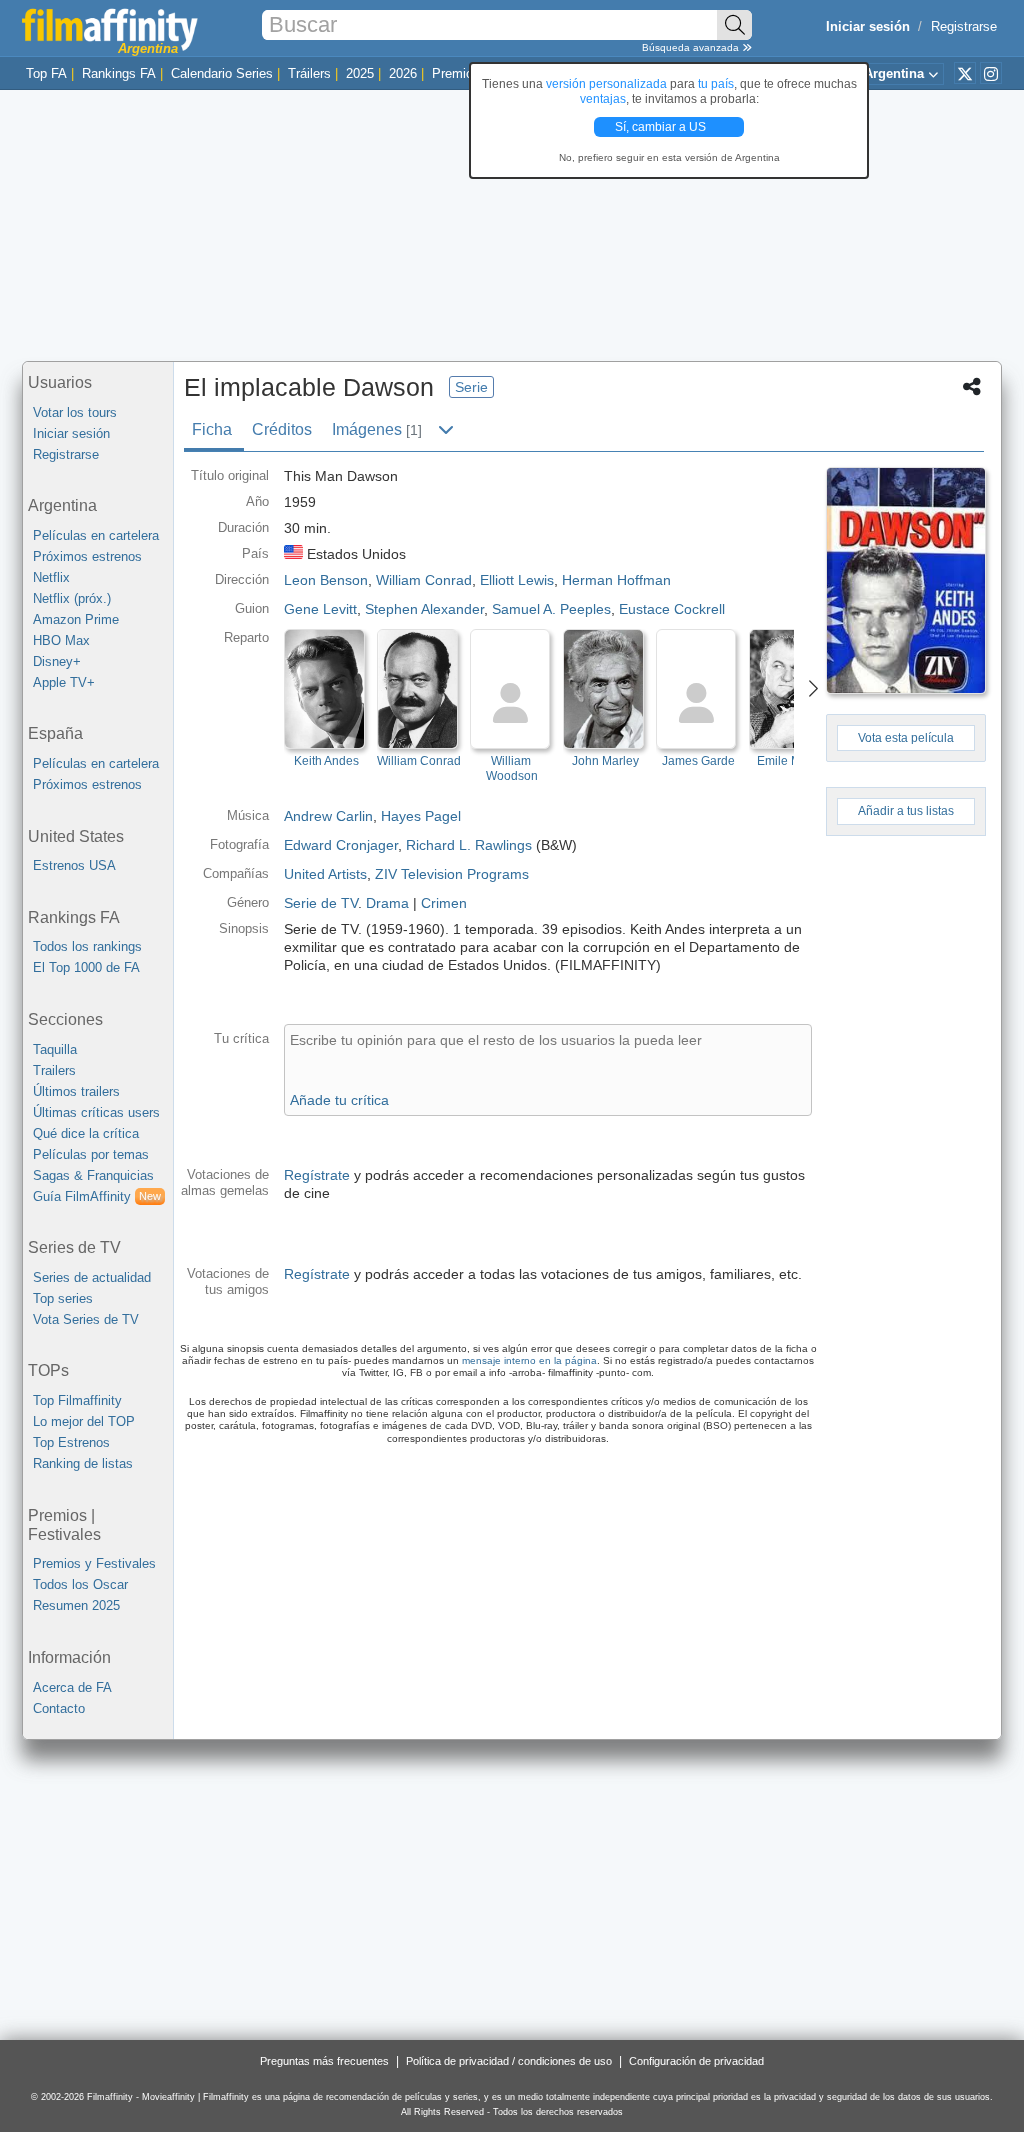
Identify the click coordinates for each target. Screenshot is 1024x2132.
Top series (63, 1298)
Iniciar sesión (71, 433)
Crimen (444, 903)
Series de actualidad (92, 1277)
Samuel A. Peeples (551, 609)
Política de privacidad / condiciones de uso (509, 2061)
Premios (456, 73)
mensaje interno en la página (529, 1360)
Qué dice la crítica (86, 1133)
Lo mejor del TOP (84, 1421)
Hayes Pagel (421, 816)
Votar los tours (75, 412)
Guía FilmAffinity (97, 1196)
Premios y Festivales (94, 1563)
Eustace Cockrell (672, 609)
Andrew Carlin (328, 816)
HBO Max (61, 640)
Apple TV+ (64, 682)
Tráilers (309, 73)
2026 (403, 73)
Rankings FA (119, 73)
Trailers (54, 1070)
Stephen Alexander (424, 609)
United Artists (325, 874)
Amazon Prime (76, 619)
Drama (387, 903)
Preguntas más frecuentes (324, 2061)
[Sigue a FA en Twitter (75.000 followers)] (965, 73)
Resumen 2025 (76, 1605)
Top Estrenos (71, 1442)
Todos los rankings (87, 946)
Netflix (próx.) (72, 598)
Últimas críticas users (96, 1112)
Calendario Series (222, 73)
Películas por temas (91, 1154)
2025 (360, 73)
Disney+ (57, 661)
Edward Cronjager (341, 845)
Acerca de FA (72, 1687)
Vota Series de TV (86, 1319)
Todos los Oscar (80, 1584)
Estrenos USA (74, 865)
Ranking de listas (83, 1463)
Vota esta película (906, 738)
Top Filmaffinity (77, 1400)
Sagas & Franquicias (93, 1175)
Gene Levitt (320, 609)
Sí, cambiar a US (662, 127)
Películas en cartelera (96, 535)
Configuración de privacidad (696, 2061)
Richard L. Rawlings (469, 845)
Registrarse (964, 26)
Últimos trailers (76, 1091)
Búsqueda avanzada (692, 47)
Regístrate (317, 1175)
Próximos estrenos (87, 556)
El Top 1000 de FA (86, 967)
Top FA (46, 73)
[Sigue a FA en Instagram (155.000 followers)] (991, 73)
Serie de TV (321, 903)
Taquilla (55, 1049)
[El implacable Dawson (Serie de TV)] (906, 580)
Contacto (59, 1708)
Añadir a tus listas (906, 811)
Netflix (51, 577)
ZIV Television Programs (452, 874)
